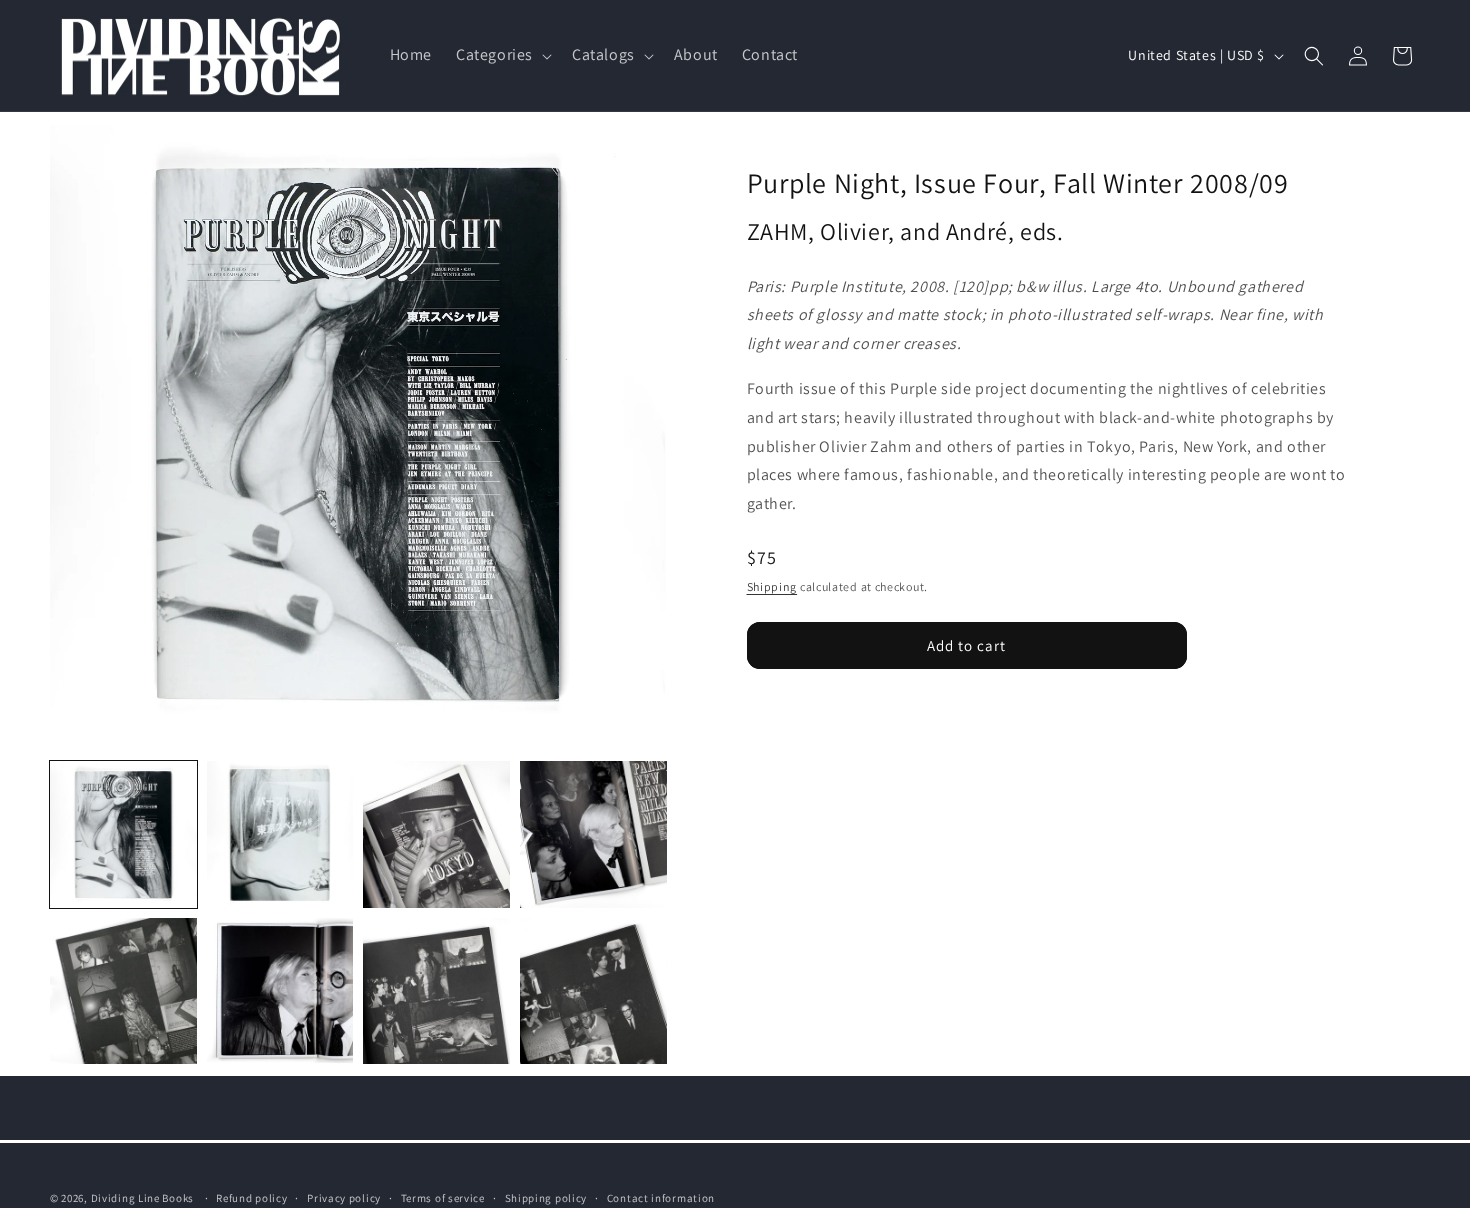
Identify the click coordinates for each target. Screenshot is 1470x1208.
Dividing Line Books (142, 1198)
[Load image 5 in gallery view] (123, 991)
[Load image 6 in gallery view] (280, 991)
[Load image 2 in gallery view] (280, 834)
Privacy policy (344, 1197)
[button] (502, 55)
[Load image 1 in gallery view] (123, 834)
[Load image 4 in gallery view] (593, 834)
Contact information (661, 1197)
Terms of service (443, 1197)
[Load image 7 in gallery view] (436, 991)
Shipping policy (546, 1197)
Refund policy (251, 1197)
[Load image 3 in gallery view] (436, 834)
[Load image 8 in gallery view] (593, 991)
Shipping (772, 585)
